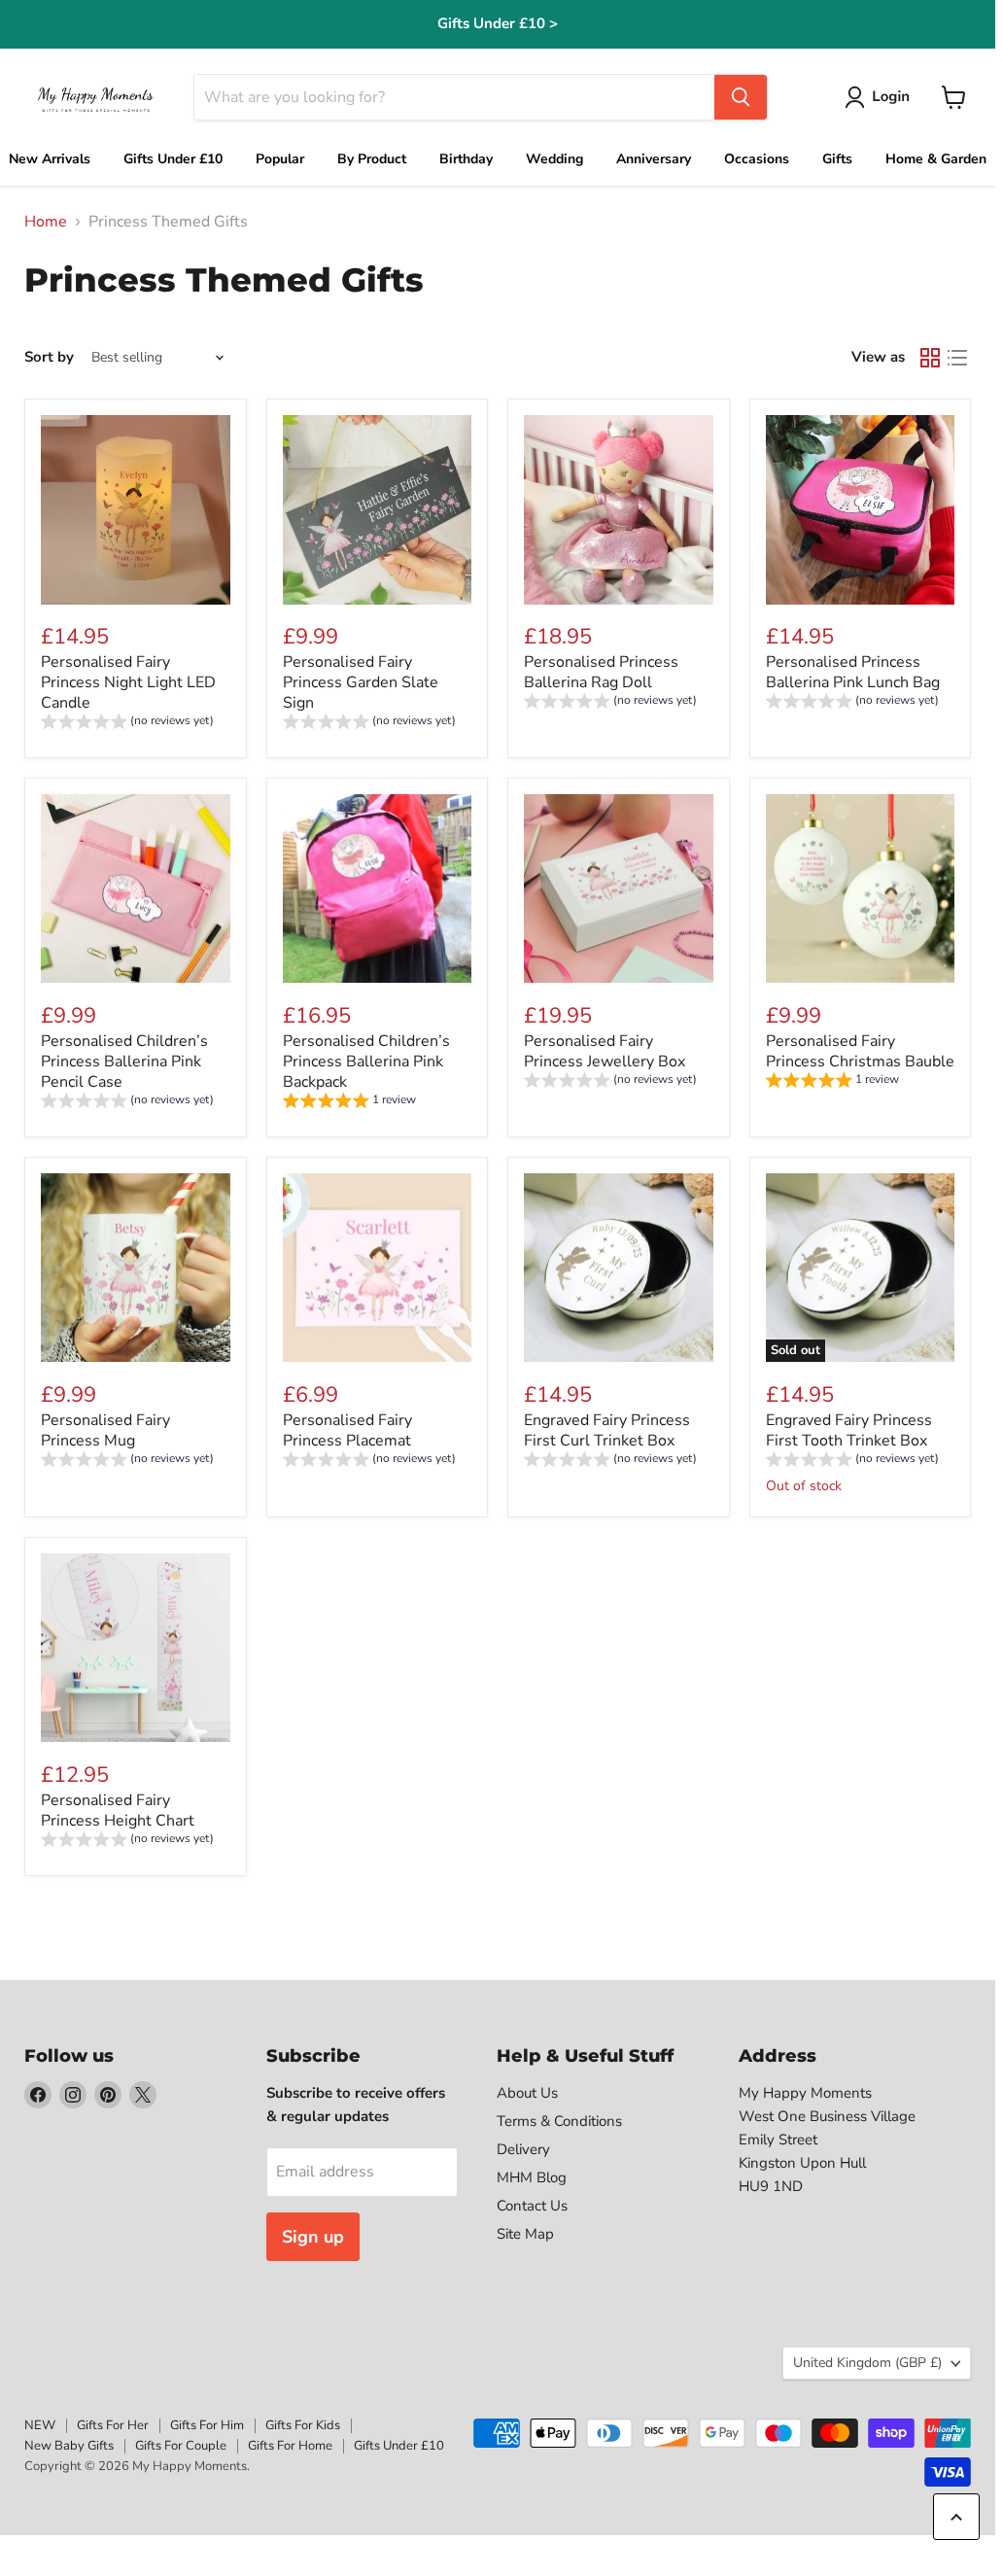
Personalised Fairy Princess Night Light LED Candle (128, 682)
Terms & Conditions (559, 2121)
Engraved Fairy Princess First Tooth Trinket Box (849, 1430)
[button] (881, 97)
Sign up (313, 2237)
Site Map (525, 2234)
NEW (40, 2425)
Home (46, 222)
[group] (127, 724)
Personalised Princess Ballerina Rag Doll (601, 672)
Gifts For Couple (181, 2446)
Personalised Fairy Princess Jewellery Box (605, 1051)
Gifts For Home (290, 2446)
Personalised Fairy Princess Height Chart (118, 1810)
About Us (527, 2093)
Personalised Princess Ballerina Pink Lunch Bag (853, 672)
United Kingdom (867, 2363)
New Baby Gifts (69, 2446)
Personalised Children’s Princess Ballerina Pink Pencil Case (124, 1062)
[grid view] (930, 358)
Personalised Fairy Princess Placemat (347, 1430)
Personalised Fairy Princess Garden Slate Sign (361, 682)
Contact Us (532, 2206)
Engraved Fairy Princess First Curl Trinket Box (607, 1430)
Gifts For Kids (303, 2425)
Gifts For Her (113, 2425)
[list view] (957, 358)
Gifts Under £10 (399, 2446)
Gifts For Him (207, 2425)
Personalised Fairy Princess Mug (105, 1430)
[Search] (741, 97)
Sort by (49, 357)
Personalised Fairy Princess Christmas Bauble (860, 1051)
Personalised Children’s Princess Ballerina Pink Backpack (366, 1062)
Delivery (523, 2149)
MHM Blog (532, 2177)
